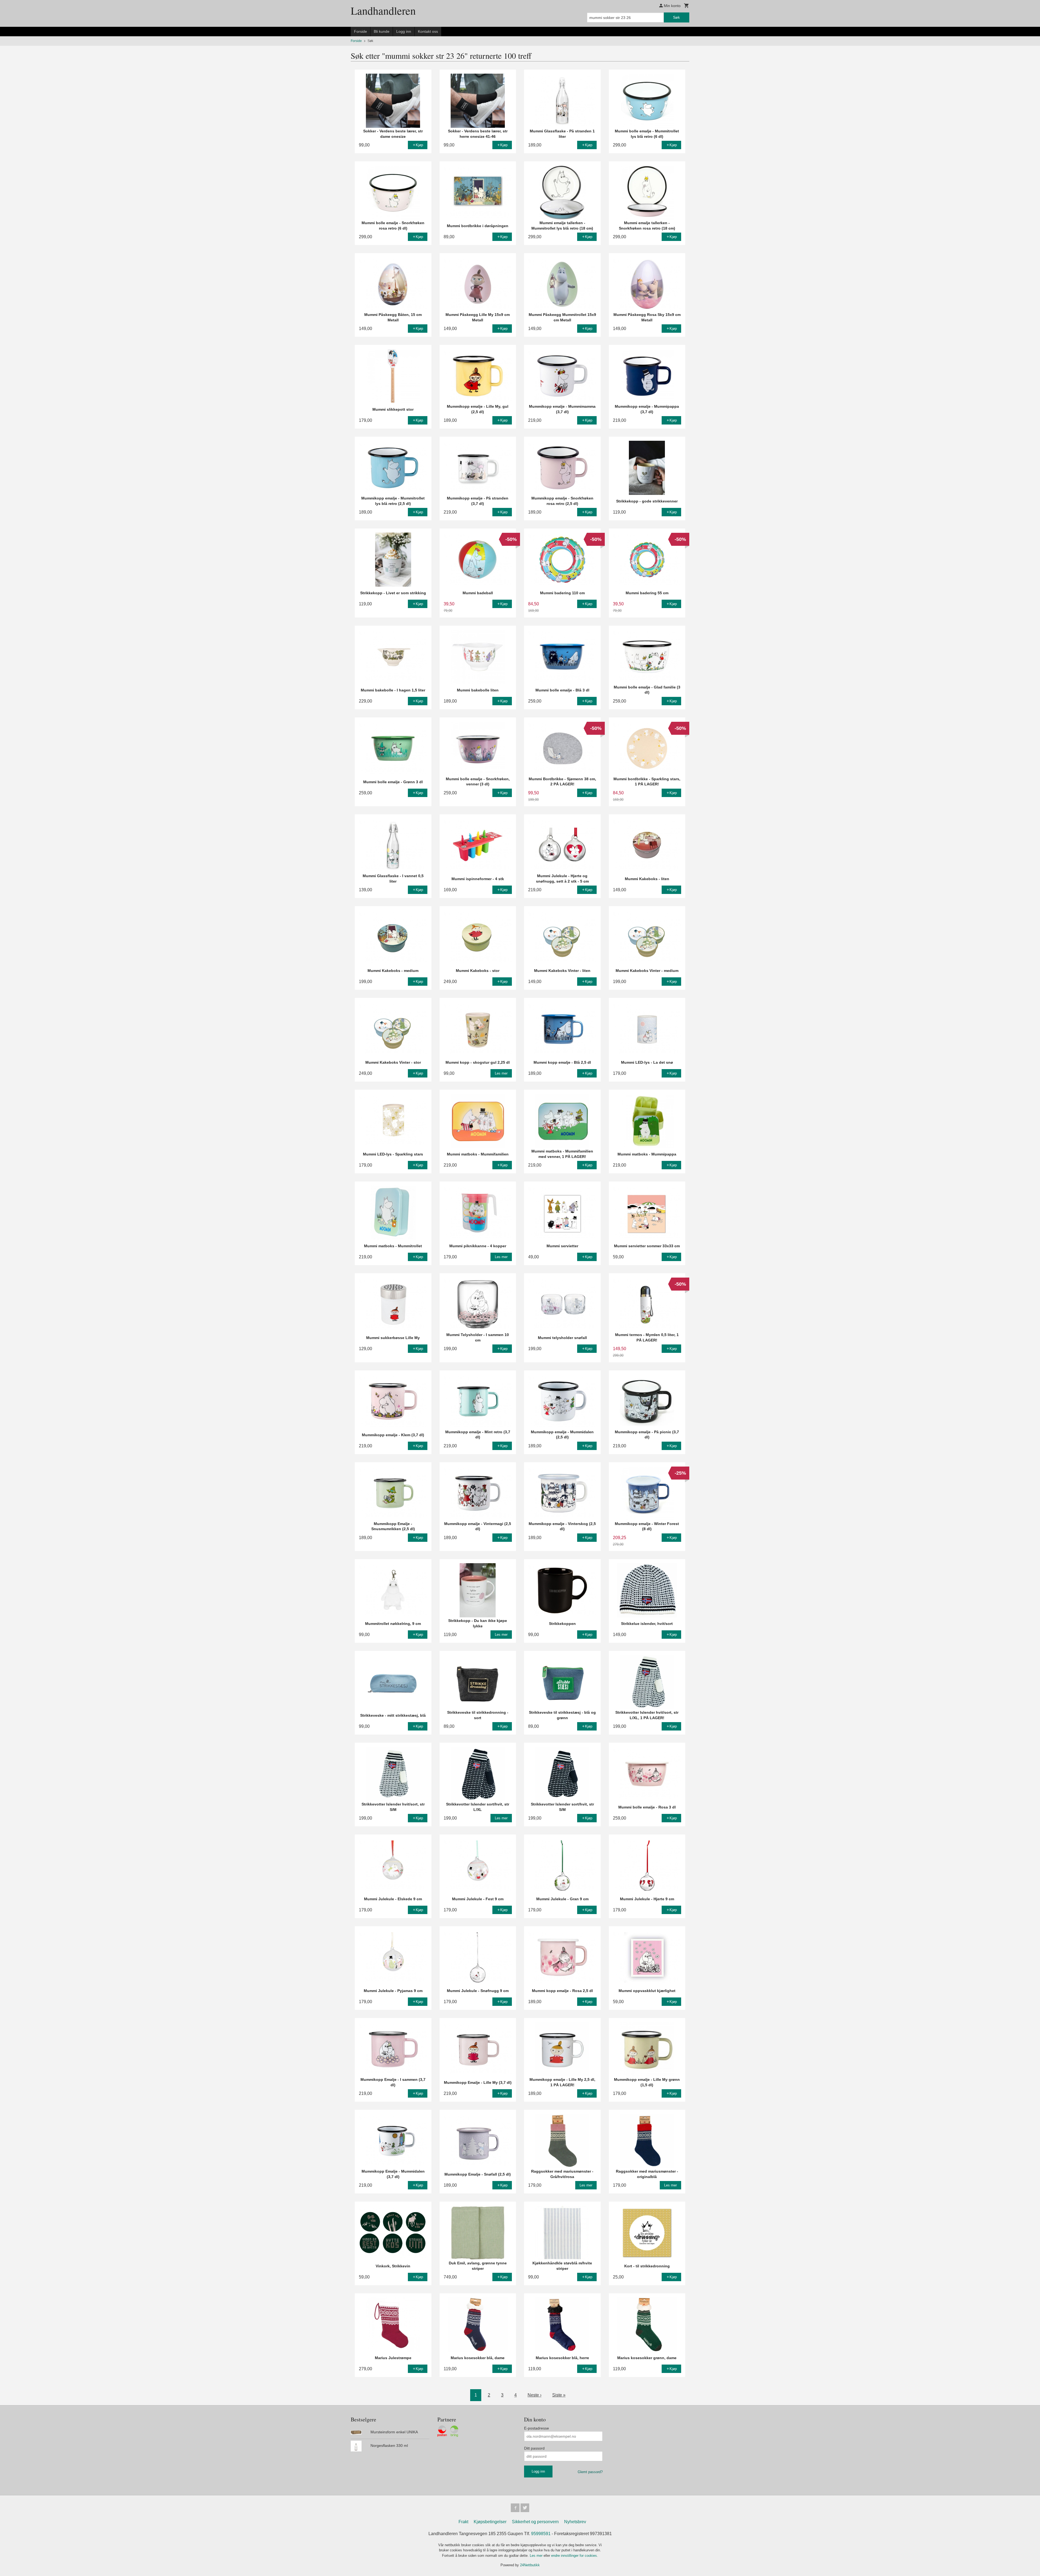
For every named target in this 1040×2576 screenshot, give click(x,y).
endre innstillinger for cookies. (575, 2556)
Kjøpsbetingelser (490, 2522)
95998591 (541, 2534)
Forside (360, 31)
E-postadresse (537, 2428)
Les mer (537, 2556)
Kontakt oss (428, 31)
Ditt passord (534, 2448)
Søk (676, 17)
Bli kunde (382, 31)
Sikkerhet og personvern (535, 2522)
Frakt (463, 2522)
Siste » (559, 2395)
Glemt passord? (590, 2472)
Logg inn (404, 31)
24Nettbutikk (530, 2565)
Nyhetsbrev (575, 2522)
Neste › (534, 2395)
